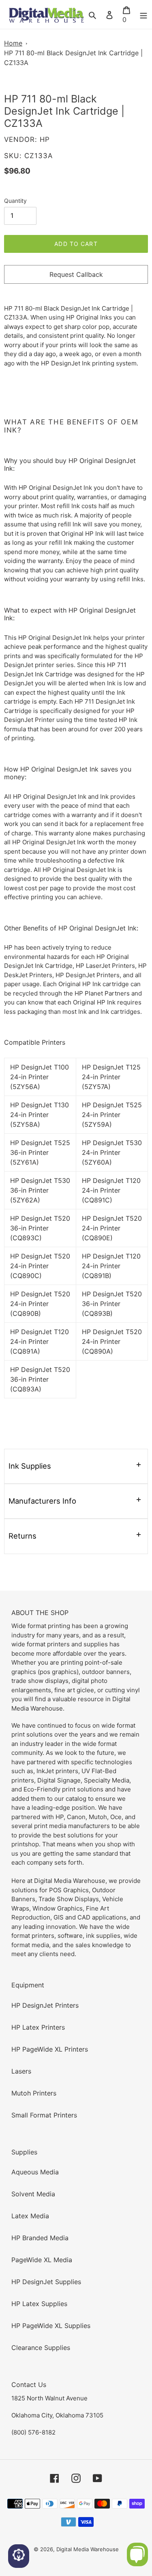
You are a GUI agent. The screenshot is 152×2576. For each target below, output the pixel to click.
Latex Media (30, 2216)
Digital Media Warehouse (88, 2549)
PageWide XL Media (42, 2260)
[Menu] (143, 15)
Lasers (21, 2071)
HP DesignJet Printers (45, 2005)
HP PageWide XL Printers (50, 2049)
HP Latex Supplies (39, 2304)
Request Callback (76, 274)
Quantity (15, 201)
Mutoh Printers (34, 2093)
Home (13, 43)
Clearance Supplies (41, 2348)
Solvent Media (33, 2194)
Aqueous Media (35, 2172)
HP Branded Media (40, 2238)
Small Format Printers (44, 2115)
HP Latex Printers (38, 2027)
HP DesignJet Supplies (46, 2282)
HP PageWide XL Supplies (51, 2326)
